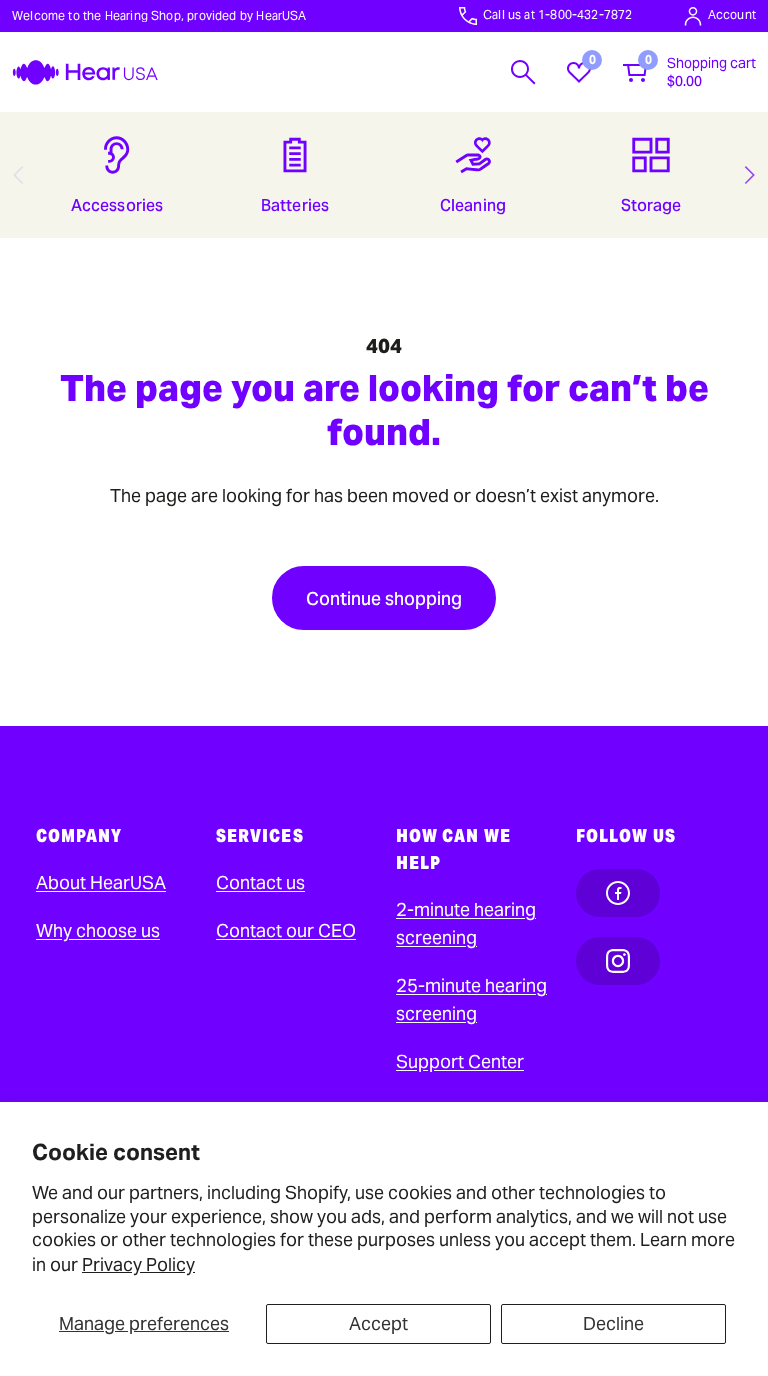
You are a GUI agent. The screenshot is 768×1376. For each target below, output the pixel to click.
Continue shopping (384, 598)
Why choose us (98, 930)
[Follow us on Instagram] (618, 961)
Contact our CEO (286, 930)
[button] (523, 72)
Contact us (260, 882)
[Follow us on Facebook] (618, 893)
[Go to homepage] (85, 72)
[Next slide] (750, 175)
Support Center (460, 1061)
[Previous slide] (18, 175)
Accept (378, 1323)
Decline (613, 1323)
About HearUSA (101, 882)
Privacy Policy (138, 1264)
